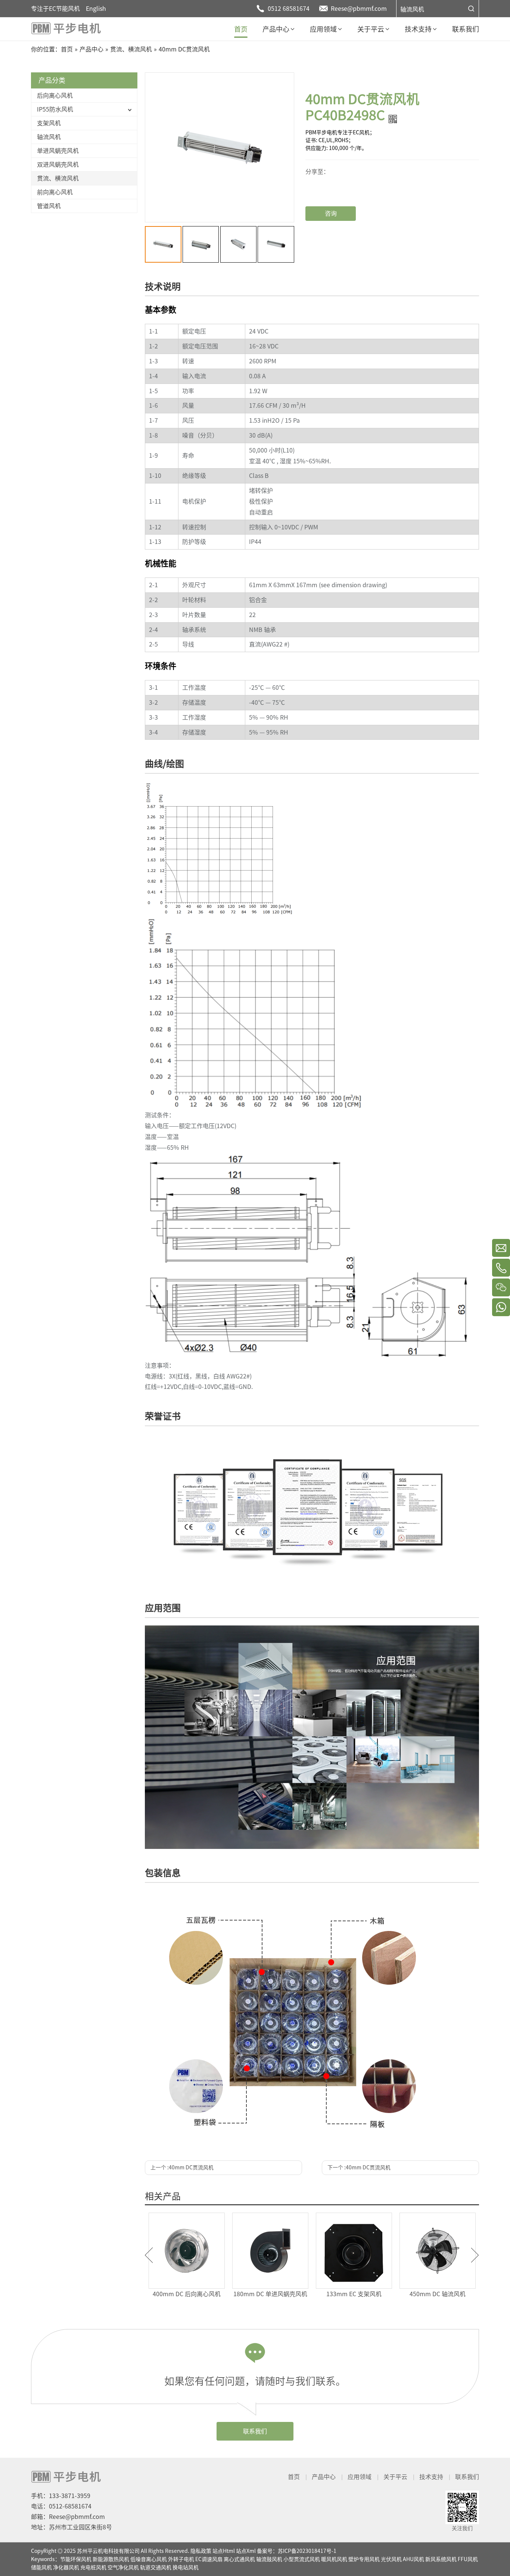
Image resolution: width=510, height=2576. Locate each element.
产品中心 (324, 2477)
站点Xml (246, 2551)
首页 (294, 2477)
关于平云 (395, 2477)
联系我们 (255, 2431)
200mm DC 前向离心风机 (354, 2294)
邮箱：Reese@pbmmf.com (68, 2517)
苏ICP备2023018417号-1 (307, 2551)
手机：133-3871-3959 (61, 2496)
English (96, 9)
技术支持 (431, 2477)
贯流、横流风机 (58, 178)
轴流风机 (412, 9)
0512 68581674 (289, 9)
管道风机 (49, 206)
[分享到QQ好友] (332, 188)
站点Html (224, 2551)
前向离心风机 (55, 192)
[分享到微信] (332, 170)
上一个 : (182, 2167)
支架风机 (49, 123)
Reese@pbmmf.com (359, 9)
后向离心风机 (55, 96)
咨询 (331, 213)
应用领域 (360, 2477)
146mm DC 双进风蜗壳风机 (270, 2294)
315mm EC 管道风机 (438, 2294)
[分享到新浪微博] (332, 182)
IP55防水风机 (55, 109)
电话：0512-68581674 (61, 2506)
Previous (149, 2255)
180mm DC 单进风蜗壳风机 (187, 2294)
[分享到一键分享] (332, 176)
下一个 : (359, 2167)
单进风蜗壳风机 (58, 151)
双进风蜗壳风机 (58, 165)
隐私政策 (201, 2551)
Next (475, 2255)
